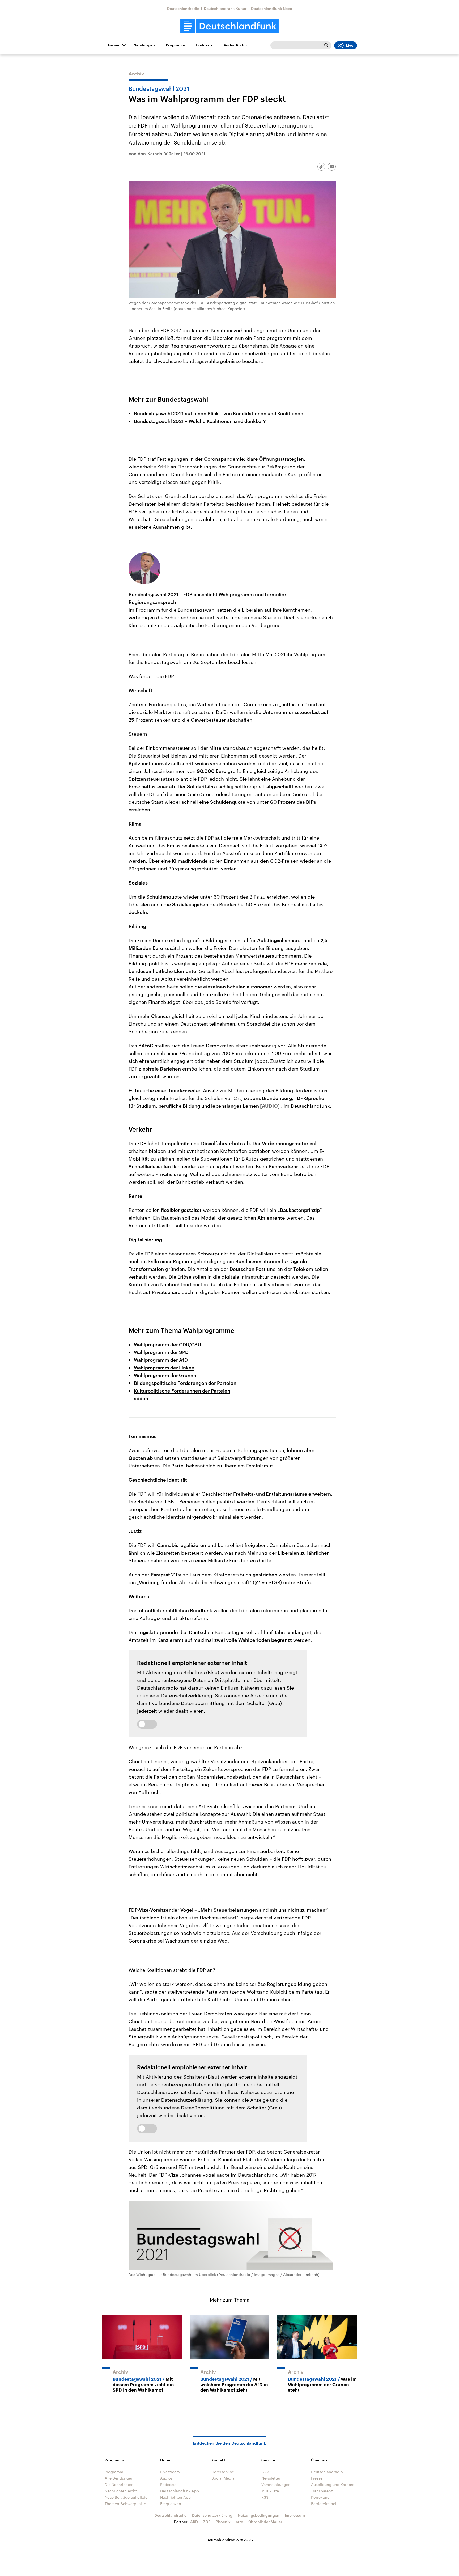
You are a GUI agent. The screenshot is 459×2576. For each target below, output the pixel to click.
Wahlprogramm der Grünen (165, 1375)
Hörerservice (223, 2472)
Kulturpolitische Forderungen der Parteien (182, 1391)
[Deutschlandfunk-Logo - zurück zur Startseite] (229, 26)
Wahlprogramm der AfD (161, 1360)
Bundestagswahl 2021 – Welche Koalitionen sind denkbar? (200, 421)
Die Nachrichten (119, 2484)
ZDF (207, 2522)
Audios (166, 2478)
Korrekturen (321, 2497)
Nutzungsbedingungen (259, 2515)
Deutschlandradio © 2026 (230, 2540)
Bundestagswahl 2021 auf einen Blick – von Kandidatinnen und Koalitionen (219, 413)
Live (350, 45)
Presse (317, 2478)
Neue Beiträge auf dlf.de (126, 2497)
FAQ (265, 2472)
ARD (194, 2522)
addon (141, 1398)
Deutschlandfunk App (180, 2491)
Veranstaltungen (276, 2484)
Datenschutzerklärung (187, 1695)
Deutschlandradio (183, 8)
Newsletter (271, 2478)
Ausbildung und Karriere (333, 2484)
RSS (265, 2497)
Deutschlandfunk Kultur (225, 8)
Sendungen (144, 45)
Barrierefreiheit (324, 2504)
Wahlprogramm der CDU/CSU (167, 1344)
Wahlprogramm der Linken (164, 1368)
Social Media (223, 2478)
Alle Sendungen (119, 2478)
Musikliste (270, 2491)
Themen (113, 45)
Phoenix (223, 2522)
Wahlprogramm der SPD (161, 1352)
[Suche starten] (326, 45)
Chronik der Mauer (265, 2522)
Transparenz (322, 2491)
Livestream (170, 2472)
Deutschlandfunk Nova (272, 8)
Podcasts (204, 45)
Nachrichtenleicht (121, 2491)
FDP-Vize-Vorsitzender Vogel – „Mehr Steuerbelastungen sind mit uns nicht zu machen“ (228, 1910)
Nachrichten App (175, 2497)
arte (239, 2522)
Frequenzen (171, 2504)
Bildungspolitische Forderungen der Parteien (185, 1383)
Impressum (295, 2515)
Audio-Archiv (235, 45)
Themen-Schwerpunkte (125, 2504)
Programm (175, 45)
